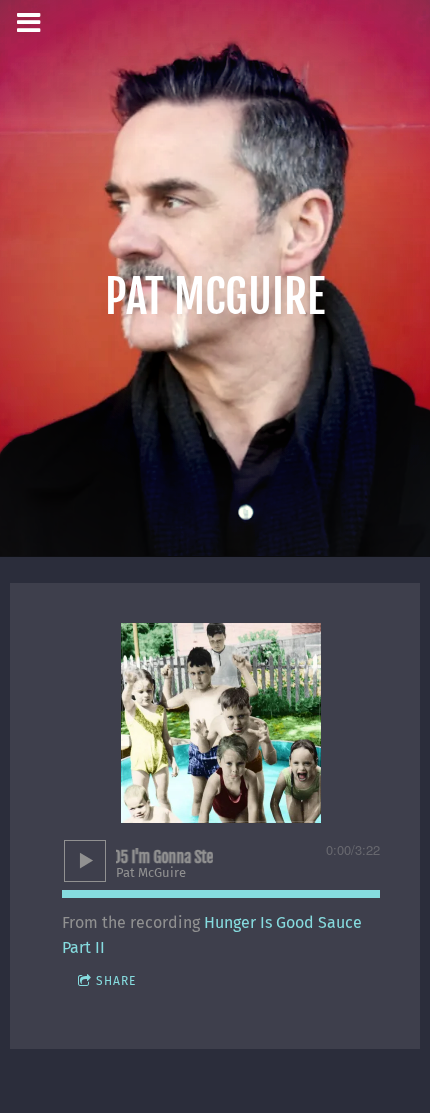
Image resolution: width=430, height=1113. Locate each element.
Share (116, 981)
